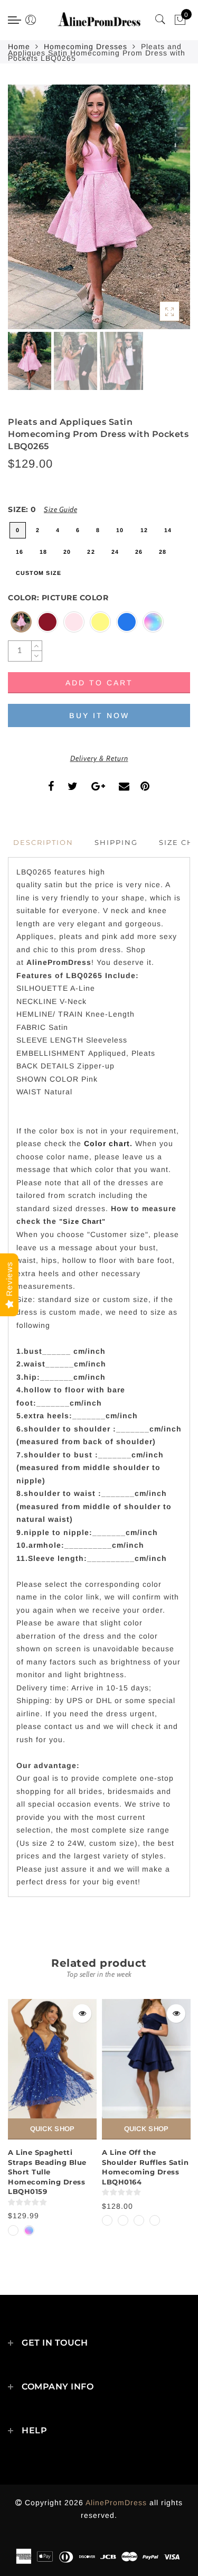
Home (19, 47)
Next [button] (157, 213)
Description (43, 842)
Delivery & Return (99, 758)
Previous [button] (27, 213)
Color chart (107, 1143)
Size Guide (60, 509)
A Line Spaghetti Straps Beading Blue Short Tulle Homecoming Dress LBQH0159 (47, 2172)
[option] (99, 207)
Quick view (82, 2014)
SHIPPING (116, 842)
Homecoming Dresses (86, 47)
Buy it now (99, 715)
